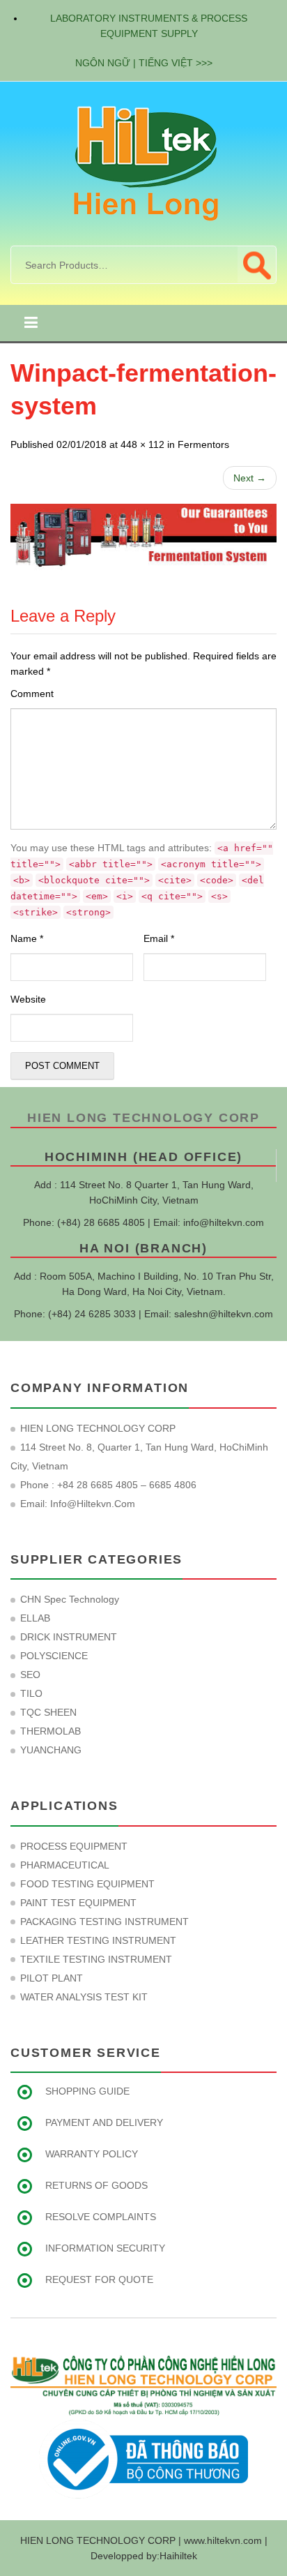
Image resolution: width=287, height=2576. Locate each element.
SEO (30, 1675)
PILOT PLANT (52, 1978)
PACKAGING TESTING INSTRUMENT (104, 1922)
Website (28, 999)
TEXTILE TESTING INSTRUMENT (96, 1959)
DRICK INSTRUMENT (69, 1637)
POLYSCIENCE (54, 1656)
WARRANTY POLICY (92, 2154)
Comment (32, 694)
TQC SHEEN (48, 1712)
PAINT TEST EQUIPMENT (78, 1903)
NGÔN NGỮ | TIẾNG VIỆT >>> (144, 63)
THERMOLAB (51, 1731)
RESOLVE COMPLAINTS (101, 2217)
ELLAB (35, 1618)
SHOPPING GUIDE (87, 2091)
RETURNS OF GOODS (96, 2185)
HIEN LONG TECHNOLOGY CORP (143, 1118)
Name (27, 938)
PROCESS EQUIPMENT (74, 1846)
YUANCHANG (51, 1750)
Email (159, 938)
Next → (250, 478)
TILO (31, 1693)
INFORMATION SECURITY (105, 2248)
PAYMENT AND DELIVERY (104, 2122)
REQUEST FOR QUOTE (99, 2279)
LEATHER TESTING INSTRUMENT (98, 1940)
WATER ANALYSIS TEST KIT (84, 1997)
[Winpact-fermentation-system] (143, 537)
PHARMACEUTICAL (65, 1865)
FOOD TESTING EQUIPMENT (87, 1884)
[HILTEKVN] (143, 163)
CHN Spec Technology (70, 1599)
